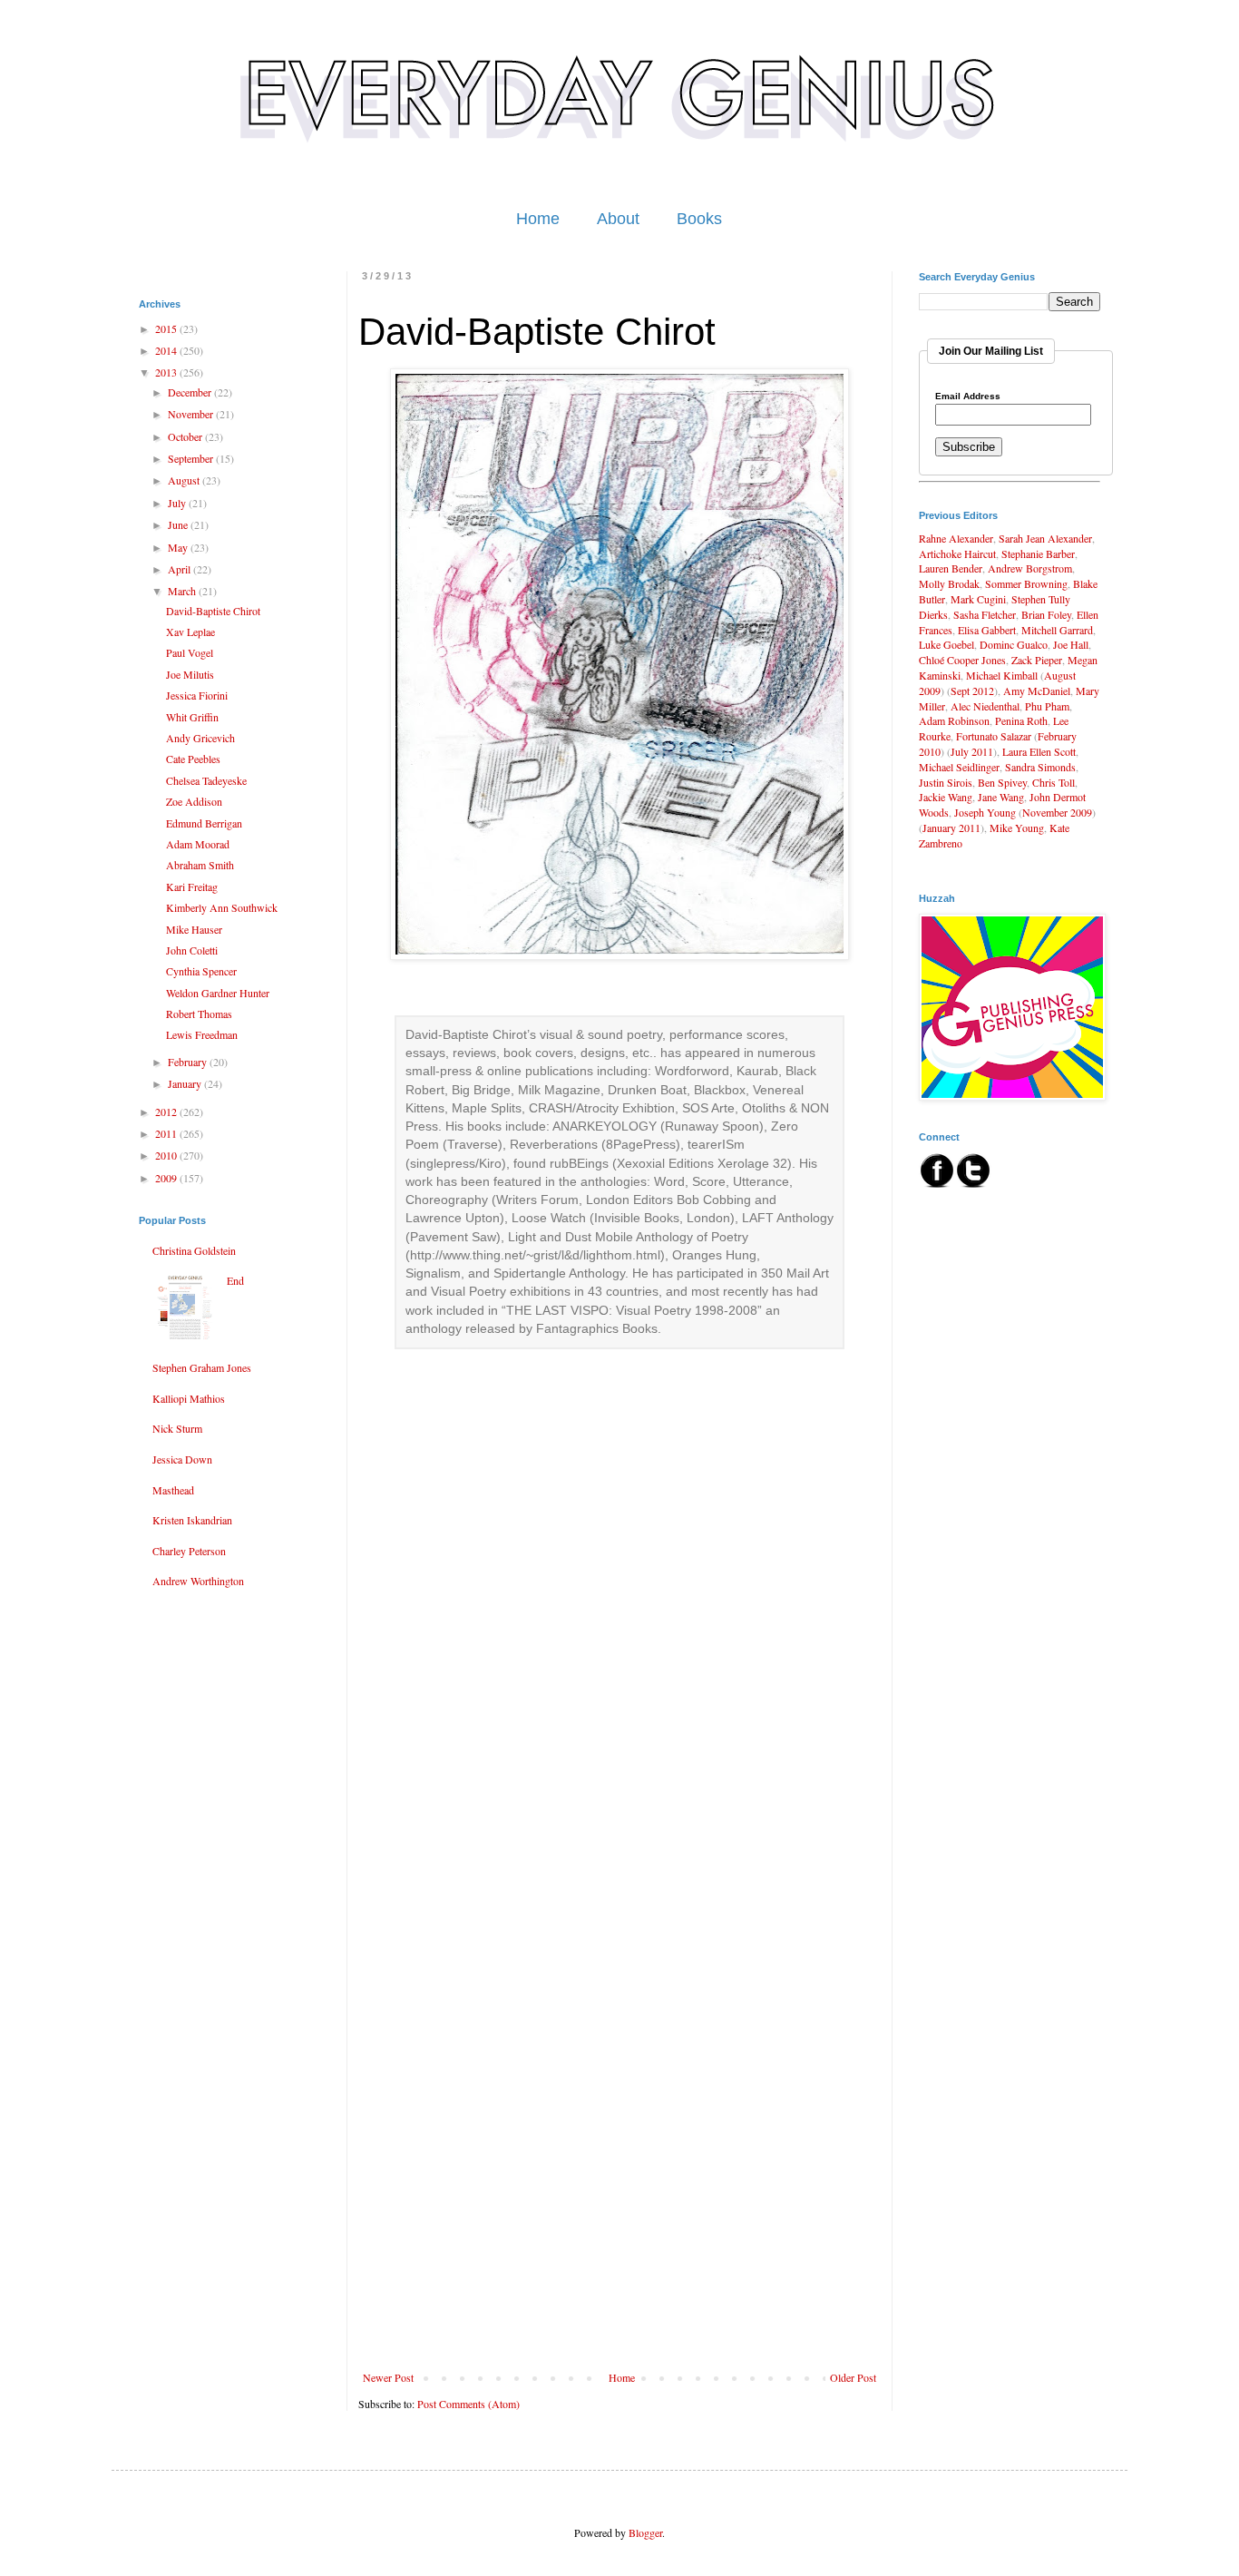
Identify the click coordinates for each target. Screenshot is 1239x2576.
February (189, 1062)
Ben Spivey (1002, 782)
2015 (167, 328)
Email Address (968, 397)
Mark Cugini (978, 599)
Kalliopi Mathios (189, 1398)
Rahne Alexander (956, 538)
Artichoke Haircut (957, 553)
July (178, 503)
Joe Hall (1071, 644)
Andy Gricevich (200, 738)
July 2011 (972, 751)
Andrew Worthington (198, 1581)
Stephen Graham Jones (202, 1367)
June (179, 524)
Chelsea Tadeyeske (206, 780)
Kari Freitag (192, 886)
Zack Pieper (1037, 660)
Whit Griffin (192, 717)
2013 (167, 372)
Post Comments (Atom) (468, 2404)
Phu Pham (1047, 706)
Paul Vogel (190, 652)
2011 (167, 1133)
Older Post (853, 2377)
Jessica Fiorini (197, 695)
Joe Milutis (190, 674)
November (192, 414)
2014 (167, 350)
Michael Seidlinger (959, 767)
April (180, 569)
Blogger (645, 2532)
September (192, 458)
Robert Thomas (199, 1014)
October (186, 436)
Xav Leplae (190, 632)
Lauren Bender (951, 568)
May (179, 547)
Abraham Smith (200, 865)
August (185, 480)
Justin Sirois (946, 782)
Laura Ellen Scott (1039, 751)
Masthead (173, 1490)
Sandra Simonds (1040, 767)
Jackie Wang (946, 797)
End (235, 1280)
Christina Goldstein (194, 1250)
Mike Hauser (194, 929)
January (186, 1083)
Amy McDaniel (1037, 691)
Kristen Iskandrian (192, 1520)
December (191, 392)
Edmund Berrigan (204, 823)
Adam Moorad (198, 844)
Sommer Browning (1026, 583)
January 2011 (951, 828)
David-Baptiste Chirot (213, 611)
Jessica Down (182, 1459)
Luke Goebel (946, 644)
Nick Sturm (177, 1428)
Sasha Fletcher (985, 614)
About (618, 219)
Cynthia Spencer (201, 971)
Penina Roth (1021, 720)
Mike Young (1017, 828)
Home (538, 219)
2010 (167, 1155)
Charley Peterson (189, 1551)
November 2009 (1057, 812)
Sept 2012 (972, 691)
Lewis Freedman (202, 1034)
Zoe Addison (194, 801)
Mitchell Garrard (1057, 630)
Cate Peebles (193, 759)
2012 (167, 1112)
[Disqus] (619, 1660)
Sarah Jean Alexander (1045, 538)
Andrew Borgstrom (1030, 568)
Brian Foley (1046, 614)
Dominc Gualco (1014, 644)
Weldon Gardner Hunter (218, 993)
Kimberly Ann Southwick (222, 907)
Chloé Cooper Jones (962, 660)
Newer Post (388, 2377)
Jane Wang (1001, 797)
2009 (167, 1178)
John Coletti (192, 950)
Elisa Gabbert (987, 630)
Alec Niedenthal (985, 706)
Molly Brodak (949, 583)
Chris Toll (1054, 782)
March (183, 591)
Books (699, 219)
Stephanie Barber (1038, 553)
